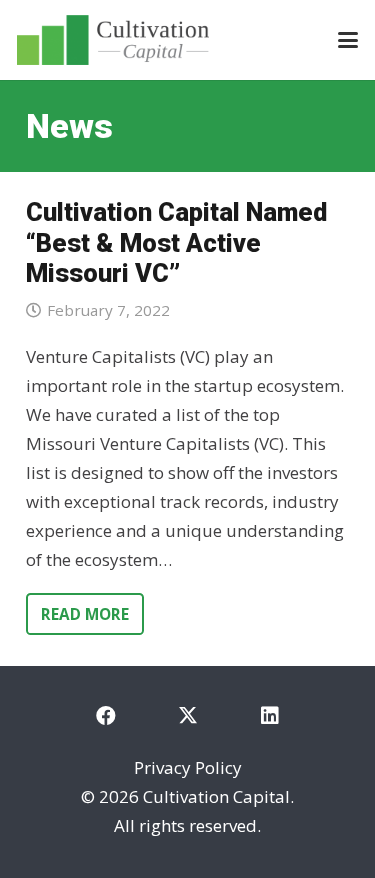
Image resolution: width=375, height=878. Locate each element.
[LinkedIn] (270, 716)
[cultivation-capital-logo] (113, 40)
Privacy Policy (188, 767)
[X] (188, 716)
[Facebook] (106, 716)
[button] (347, 40)
